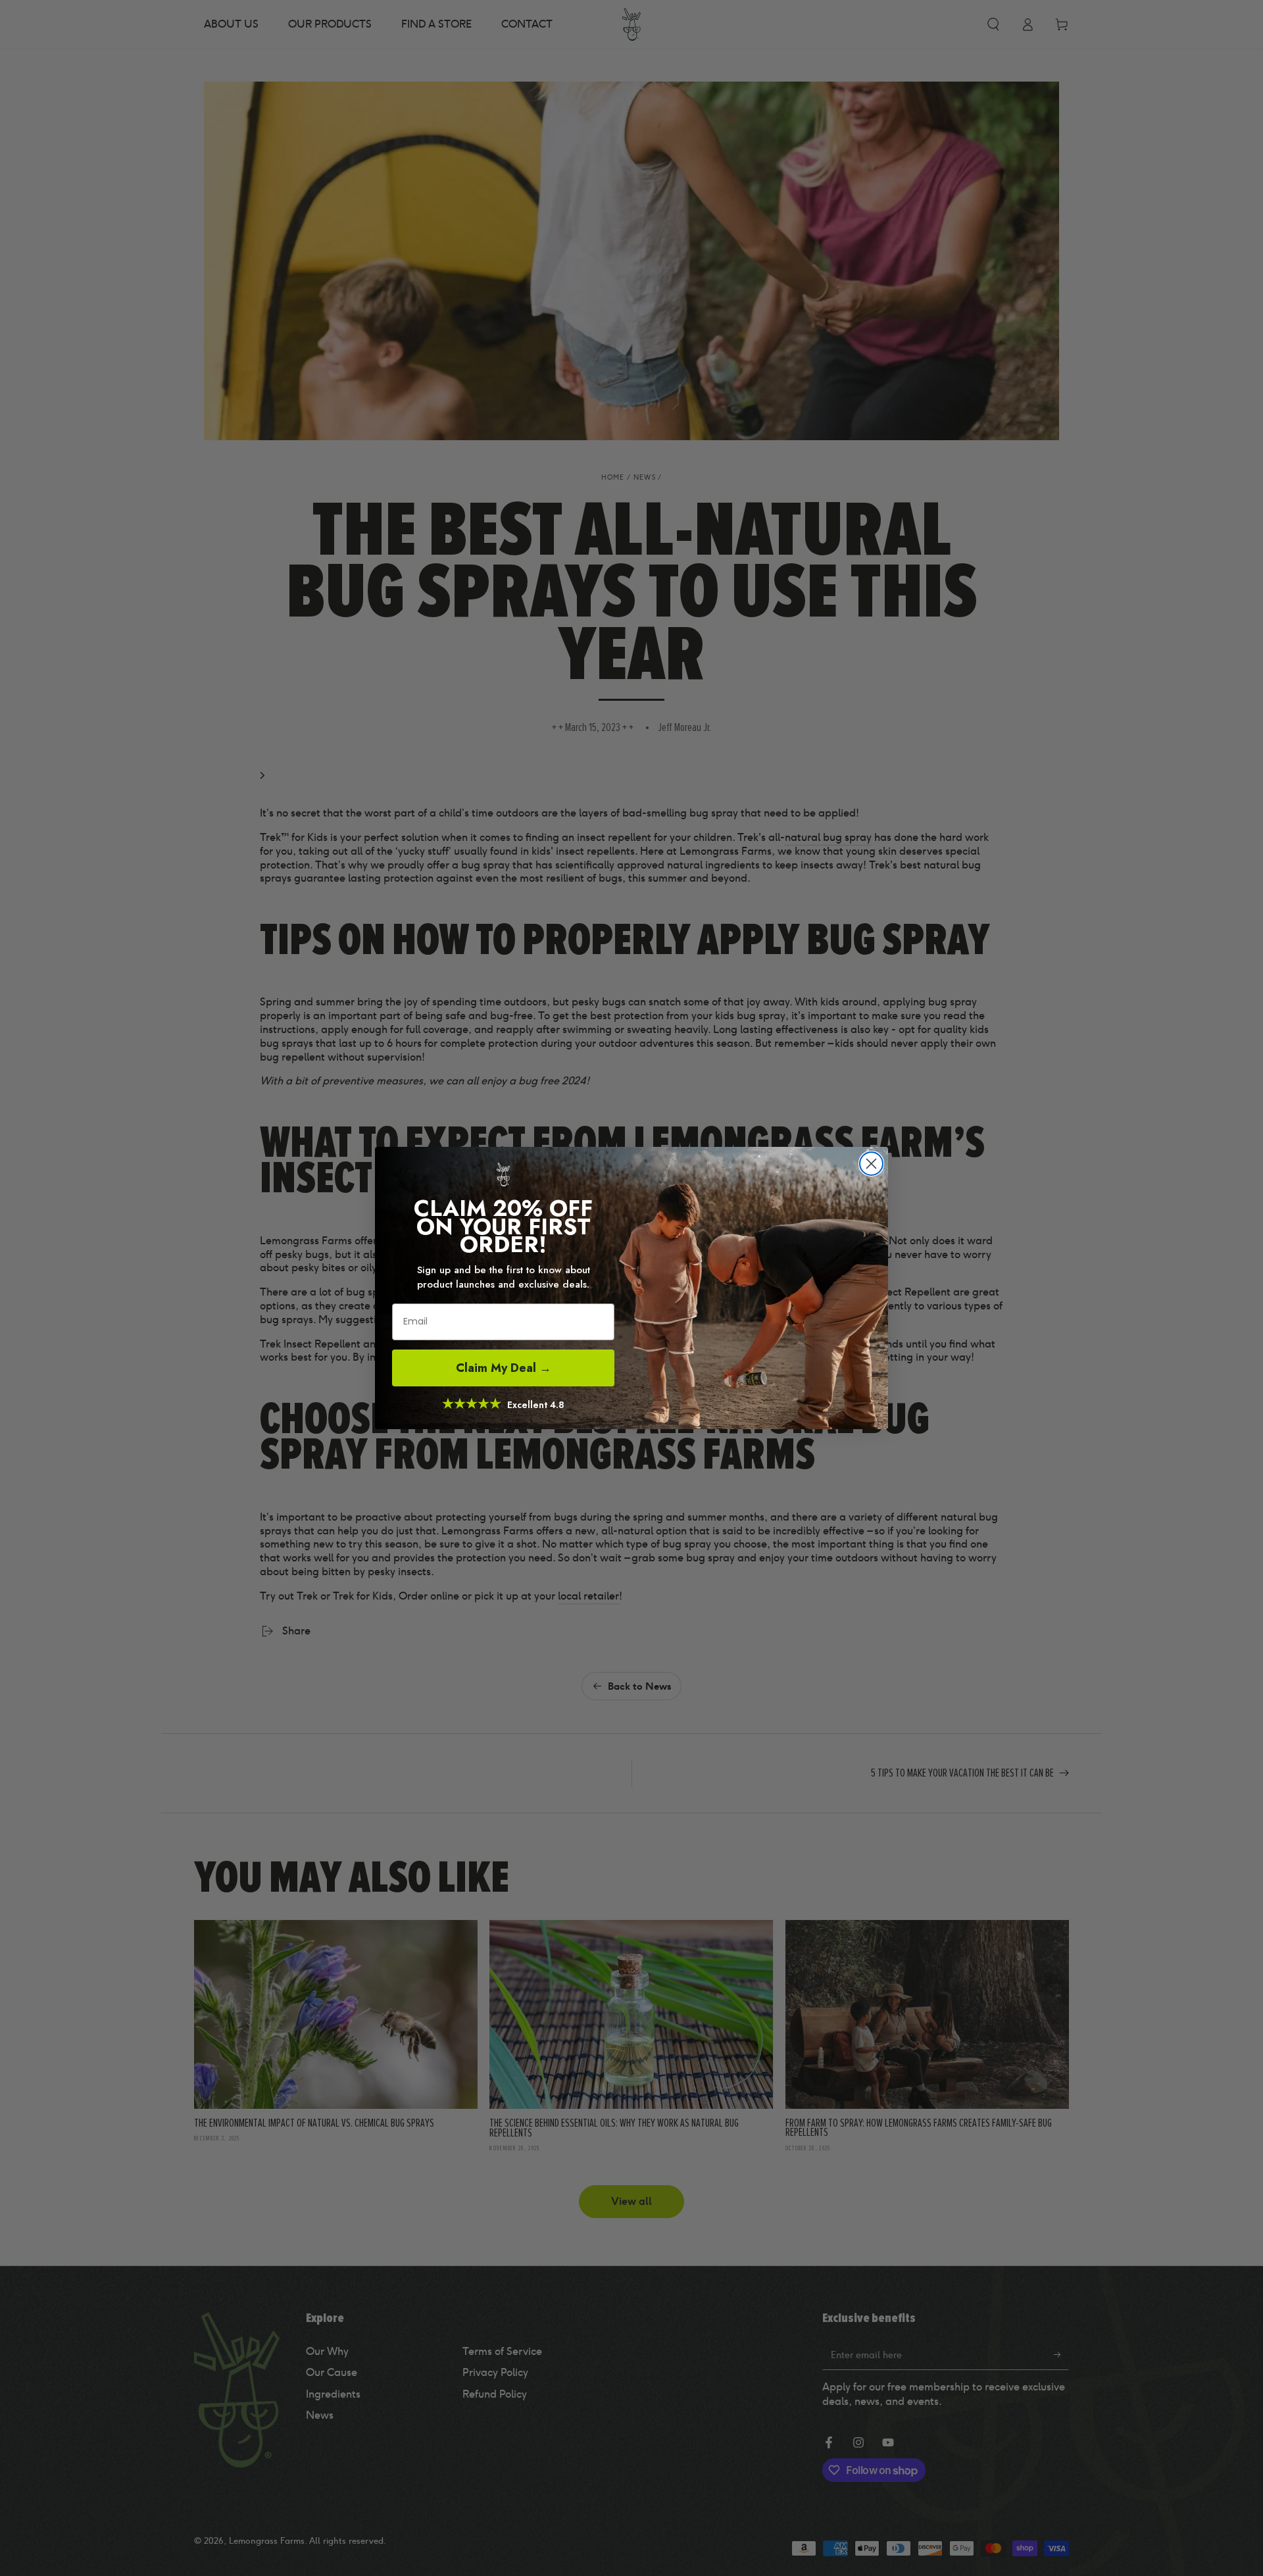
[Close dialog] (871, 1164)
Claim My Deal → (504, 1368)
